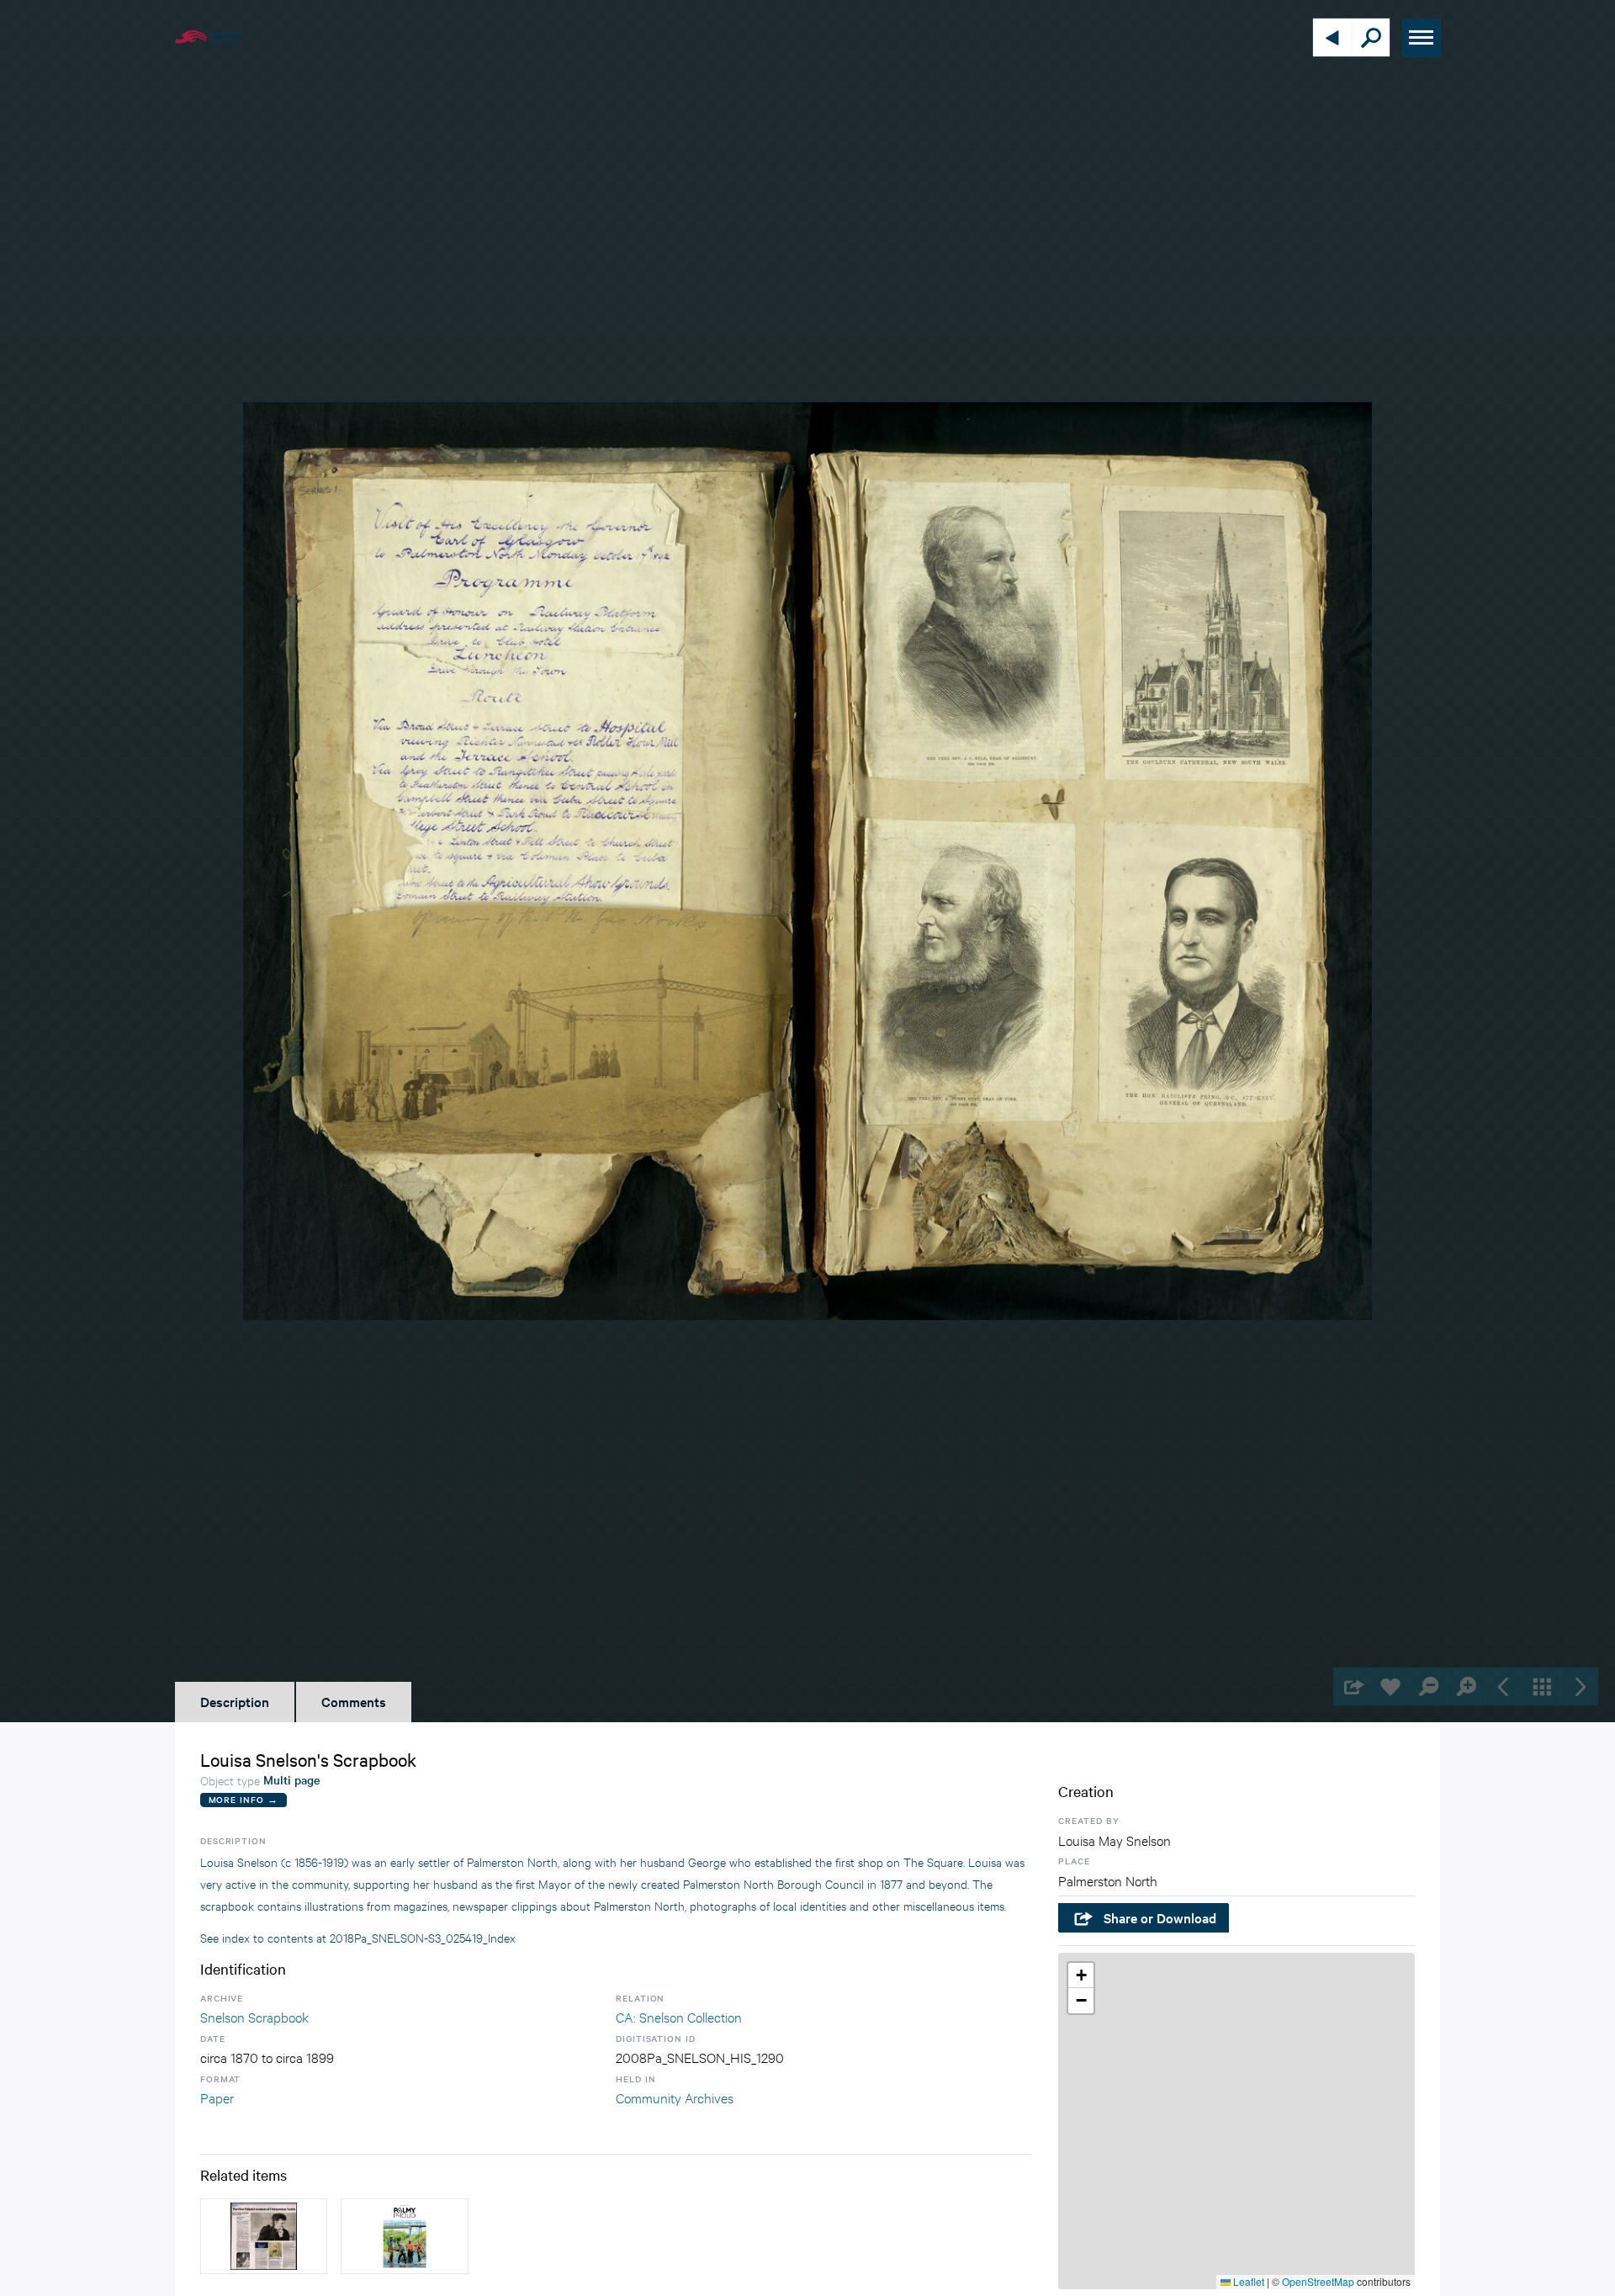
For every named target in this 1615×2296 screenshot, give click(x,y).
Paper (217, 2097)
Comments (354, 1701)
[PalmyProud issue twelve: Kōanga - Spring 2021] (404, 2236)
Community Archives (675, 2097)
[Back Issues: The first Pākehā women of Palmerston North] (264, 2236)
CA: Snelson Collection (679, 2016)
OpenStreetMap (1318, 2281)
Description (235, 1701)
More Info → (244, 1799)
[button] (1081, 1975)
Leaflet (1247, 2281)
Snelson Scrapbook (254, 2016)
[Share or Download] (1352, 1686)
